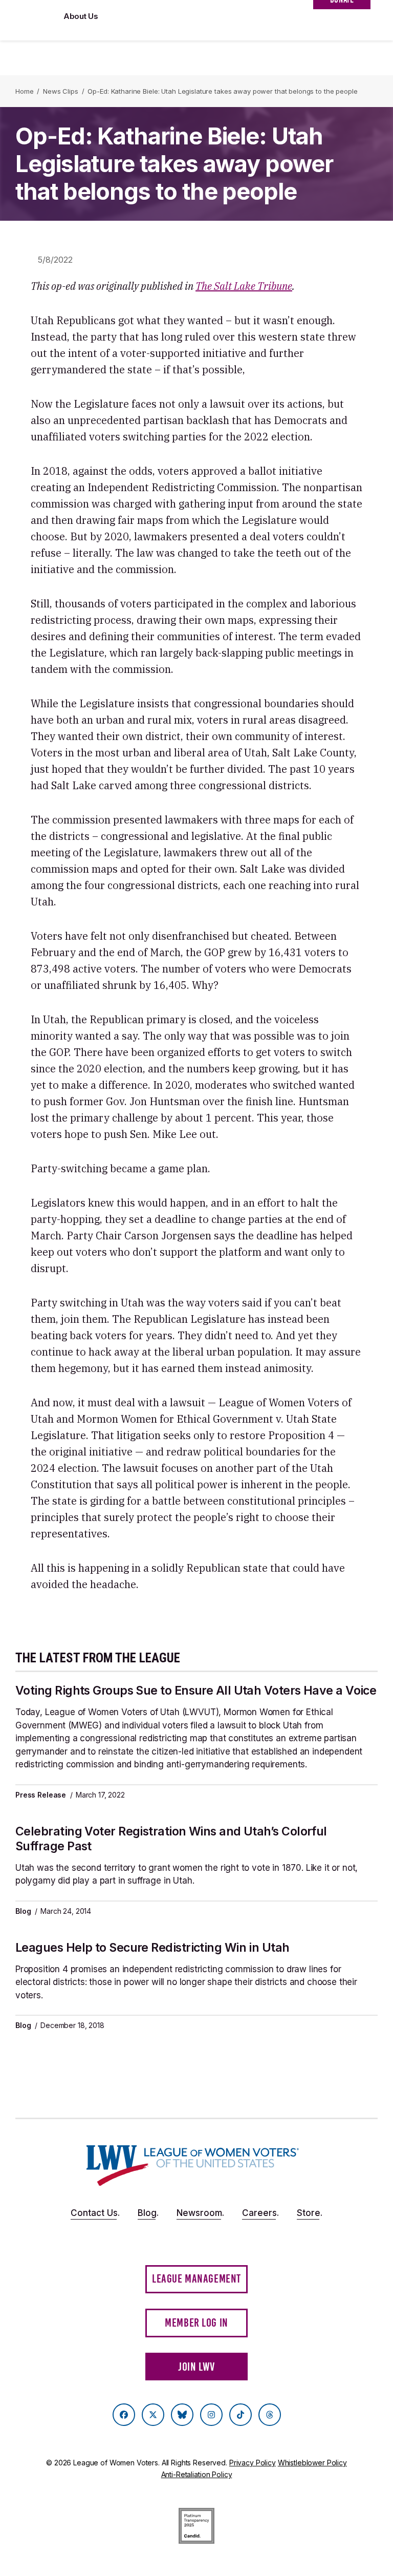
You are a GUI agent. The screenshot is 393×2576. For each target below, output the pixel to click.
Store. (310, 2213)
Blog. (148, 2213)
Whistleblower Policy (312, 2463)
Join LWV (196, 2367)
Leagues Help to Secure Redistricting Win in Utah (152, 1948)
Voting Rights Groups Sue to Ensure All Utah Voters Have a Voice (196, 1691)
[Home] (193, 2166)
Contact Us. (95, 2213)
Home (24, 91)
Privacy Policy (253, 2463)
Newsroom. (200, 2213)
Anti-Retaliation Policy (197, 2474)
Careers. (260, 2213)
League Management (196, 2279)
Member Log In (196, 2323)
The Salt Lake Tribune (244, 286)
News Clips (61, 91)
